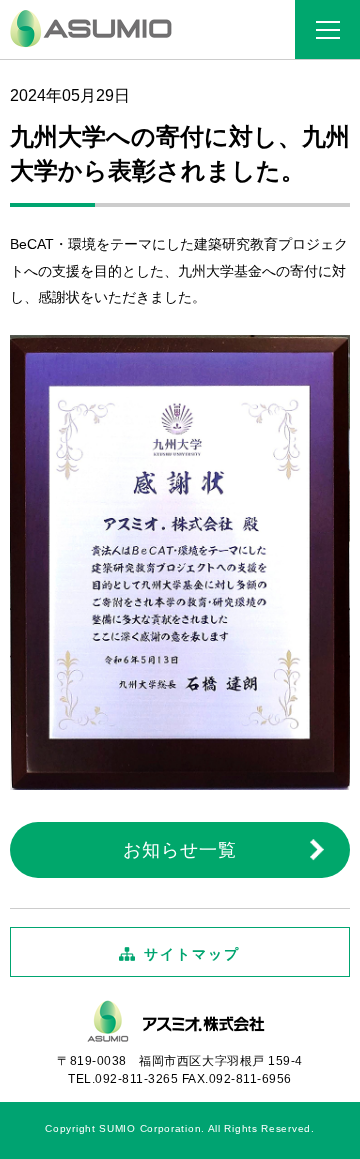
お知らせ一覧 (180, 850)
